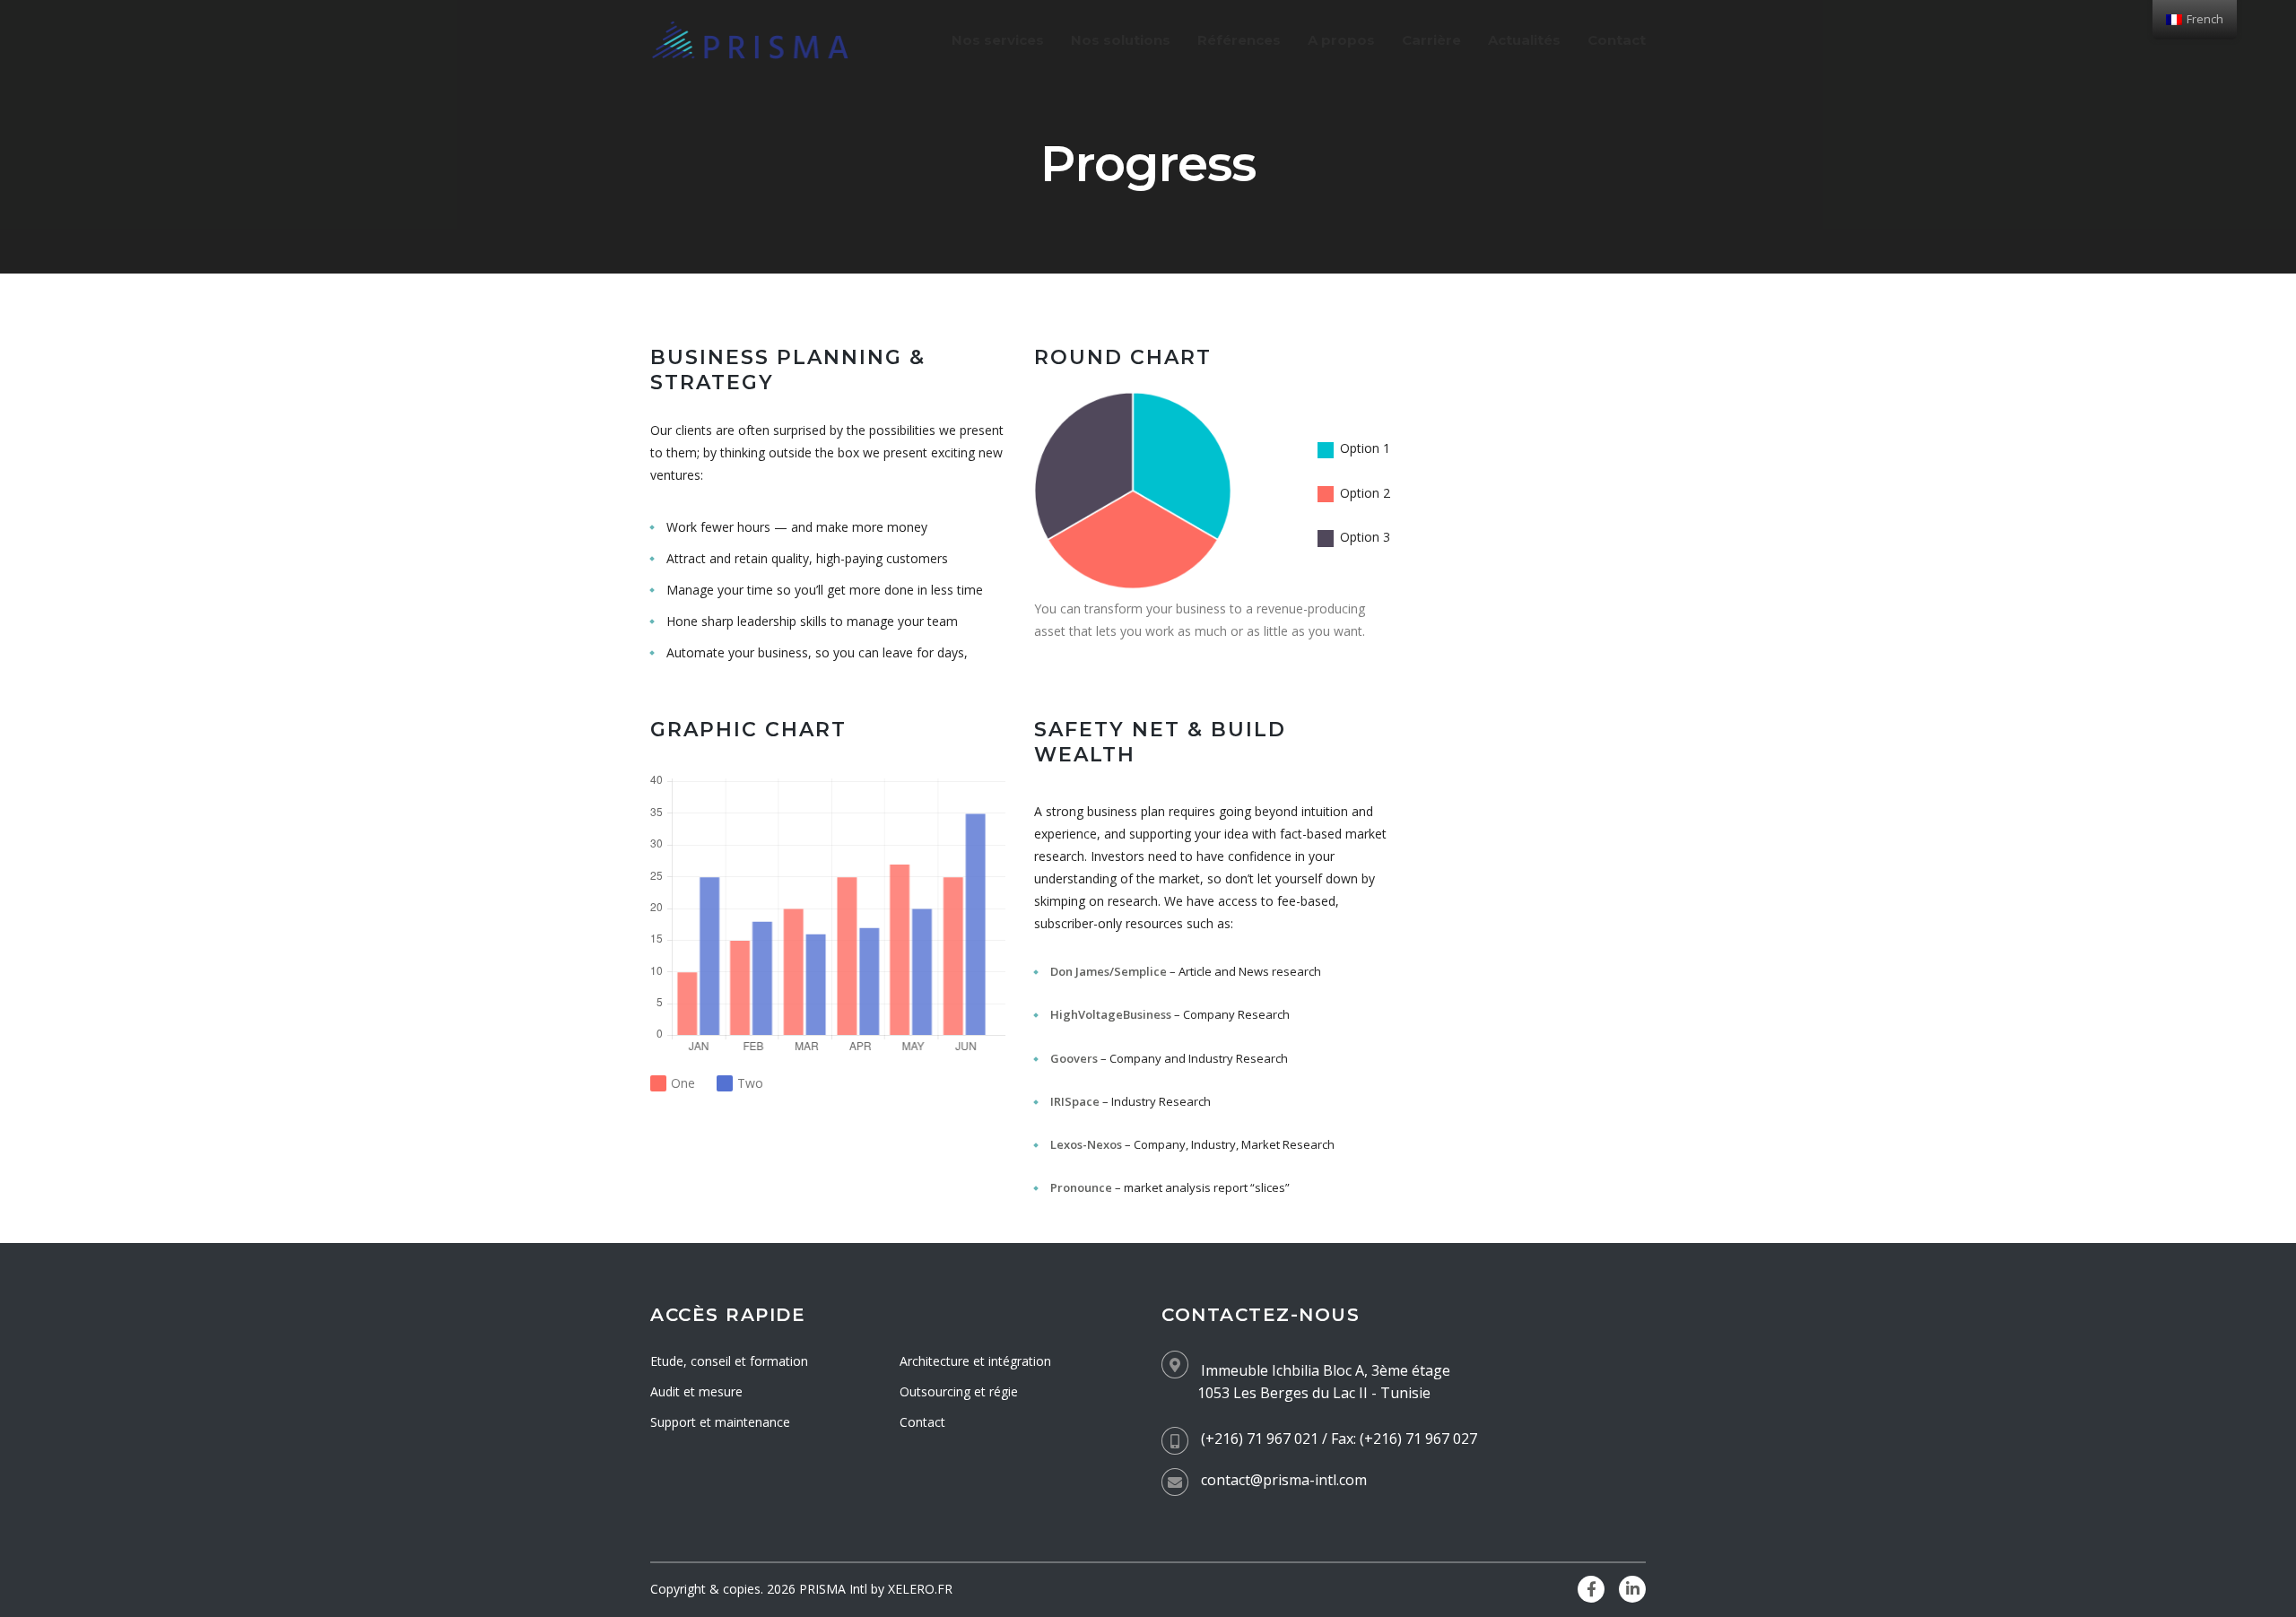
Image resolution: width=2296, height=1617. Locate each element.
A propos (1341, 40)
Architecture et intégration (975, 1361)
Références (1239, 40)
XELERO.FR (920, 1589)
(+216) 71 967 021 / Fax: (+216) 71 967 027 (1339, 1439)
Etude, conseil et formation (729, 1361)
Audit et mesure (696, 1391)
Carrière (1431, 40)
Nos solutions (1121, 40)
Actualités (1524, 40)
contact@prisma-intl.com (1284, 1480)
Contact (1617, 40)
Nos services (998, 40)
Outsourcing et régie (959, 1391)
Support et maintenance (720, 1422)
